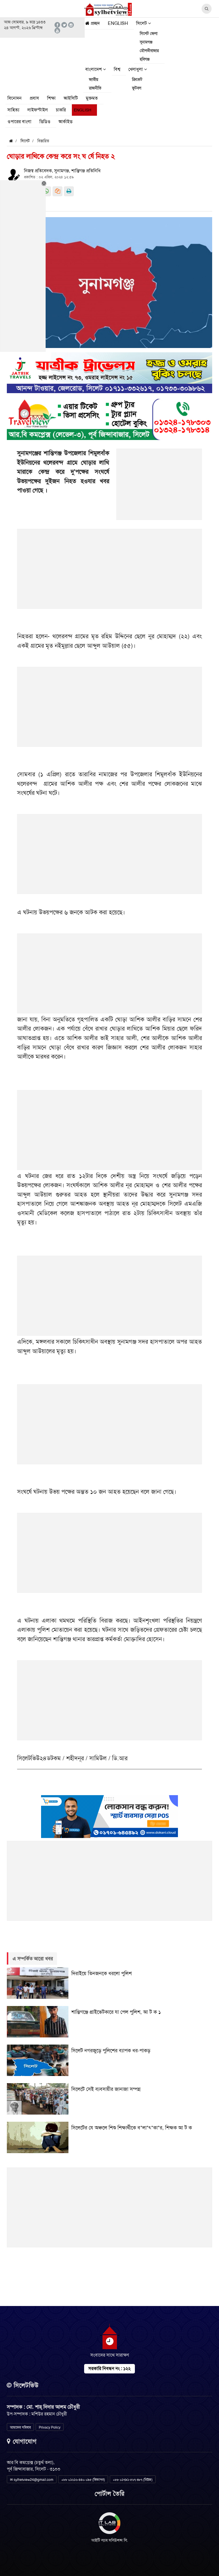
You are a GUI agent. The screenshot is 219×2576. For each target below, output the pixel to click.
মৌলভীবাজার (149, 51)
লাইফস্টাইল (38, 110)
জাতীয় (94, 79)
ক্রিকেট (137, 79)
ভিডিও (45, 122)
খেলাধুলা (136, 69)
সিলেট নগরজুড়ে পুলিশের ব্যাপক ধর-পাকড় (111, 2051)
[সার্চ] (85, 123)
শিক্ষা (51, 98)
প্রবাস (34, 98)
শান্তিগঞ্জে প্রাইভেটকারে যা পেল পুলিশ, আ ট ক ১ (116, 2012)
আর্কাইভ (65, 122)
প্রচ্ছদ (95, 23)
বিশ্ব (117, 69)
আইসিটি (71, 98)
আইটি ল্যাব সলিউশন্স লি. (110, 2540)
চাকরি (61, 110)
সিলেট (142, 23)
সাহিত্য (13, 110)
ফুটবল (137, 88)
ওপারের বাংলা (19, 122)
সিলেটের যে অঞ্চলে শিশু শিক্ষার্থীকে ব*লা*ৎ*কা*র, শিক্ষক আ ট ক (132, 2128)
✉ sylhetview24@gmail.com (32, 2480)
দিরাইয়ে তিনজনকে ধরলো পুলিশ (102, 1973)
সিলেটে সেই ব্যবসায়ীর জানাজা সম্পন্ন (106, 2089)
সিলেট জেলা (149, 33)
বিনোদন (15, 98)
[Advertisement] (159, 487)
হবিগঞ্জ (145, 59)
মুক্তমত (92, 98)
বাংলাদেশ (94, 69)
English (118, 23)
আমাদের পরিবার (20, 2427)
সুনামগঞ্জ (146, 42)
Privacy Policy (50, 2427)
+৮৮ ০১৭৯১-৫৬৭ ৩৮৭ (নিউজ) (133, 2480)
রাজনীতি (95, 88)
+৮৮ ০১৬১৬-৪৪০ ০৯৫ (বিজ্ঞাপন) (83, 2480)
